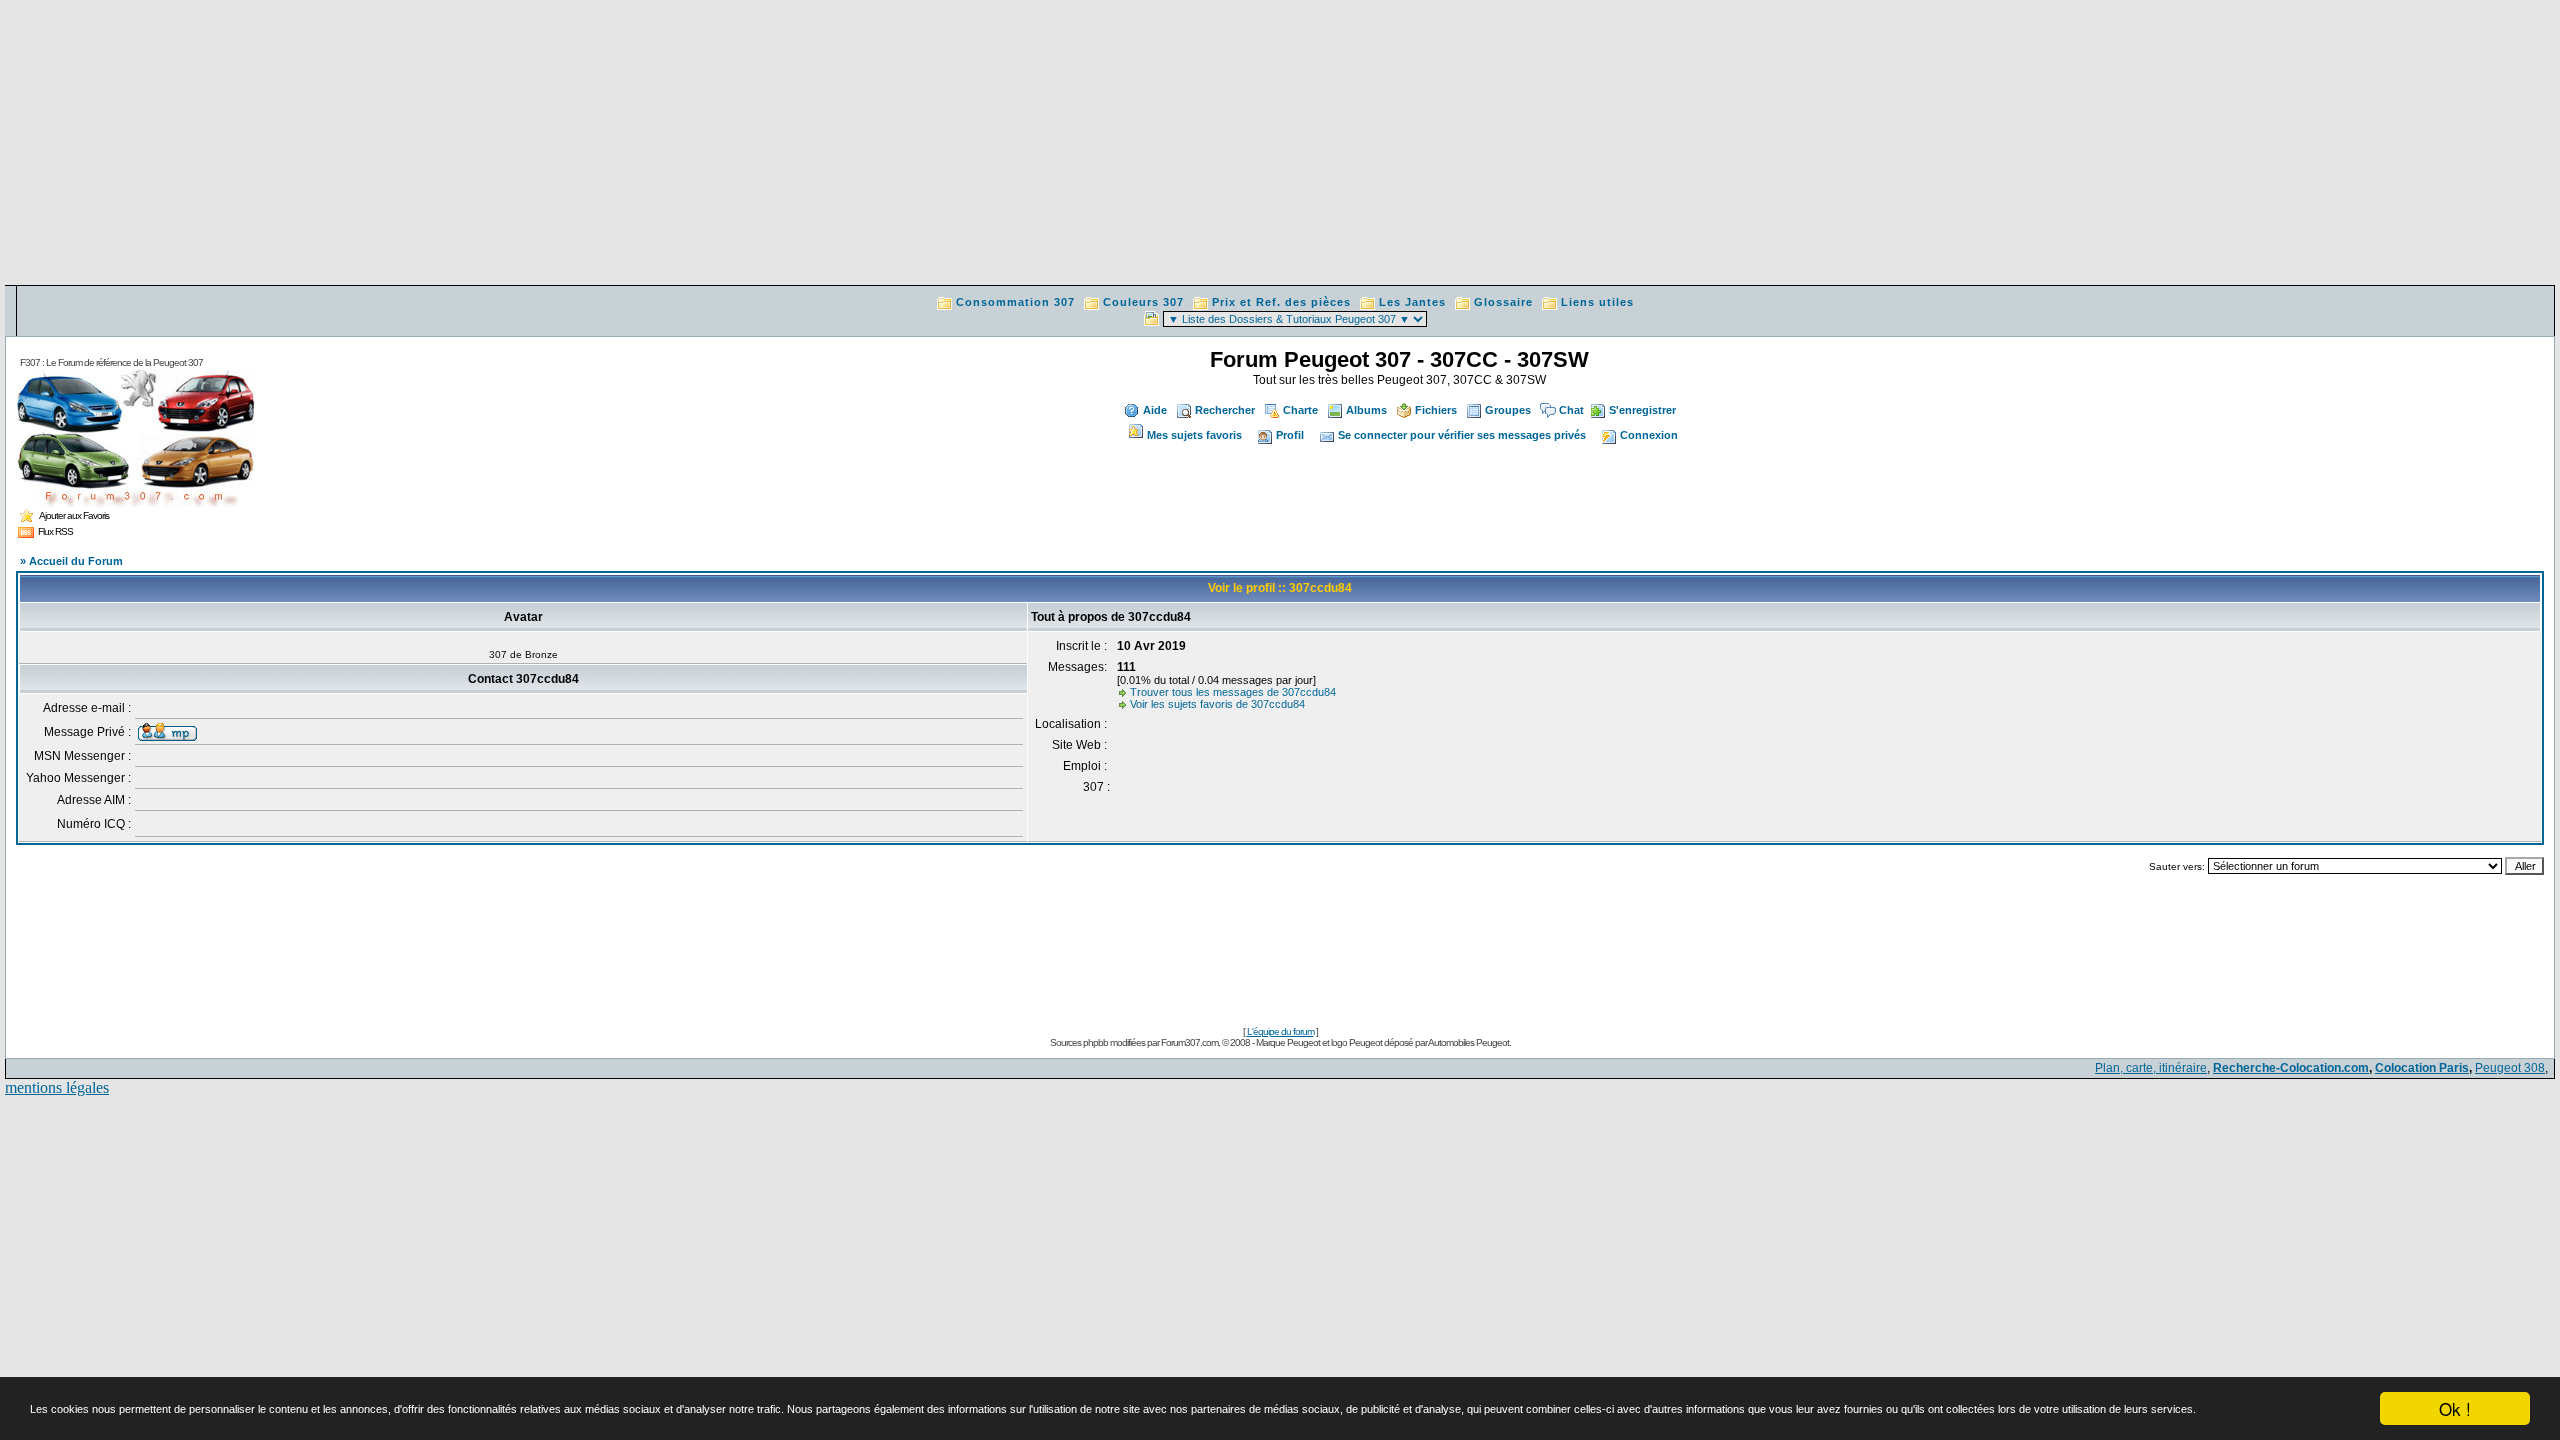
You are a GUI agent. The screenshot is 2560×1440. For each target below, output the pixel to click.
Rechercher (1225, 410)
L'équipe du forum (1280, 1031)
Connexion (1649, 435)
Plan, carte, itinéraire (2151, 1068)
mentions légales (57, 1087)
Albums (1366, 410)
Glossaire (1503, 302)
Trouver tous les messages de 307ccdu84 (1233, 692)
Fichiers (1436, 410)
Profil (1290, 435)
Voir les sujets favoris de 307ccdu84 (1217, 704)
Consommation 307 (1015, 302)
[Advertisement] (1280, 145)
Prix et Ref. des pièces (1281, 302)
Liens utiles (1597, 302)
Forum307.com (1189, 1042)
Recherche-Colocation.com (2291, 1068)
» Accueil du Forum (71, 561)
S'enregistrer (1642, 410)
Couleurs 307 (1143, 302)
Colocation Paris (2422, 1068)
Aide (1155, 410)
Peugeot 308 (2510, 1068)
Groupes (1508, 410)
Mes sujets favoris (1194, 435)
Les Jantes (1412, 302)
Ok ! (2455, 1408)
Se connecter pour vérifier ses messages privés (1462, 435)
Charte (1300, 410)
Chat (1571, 410)
